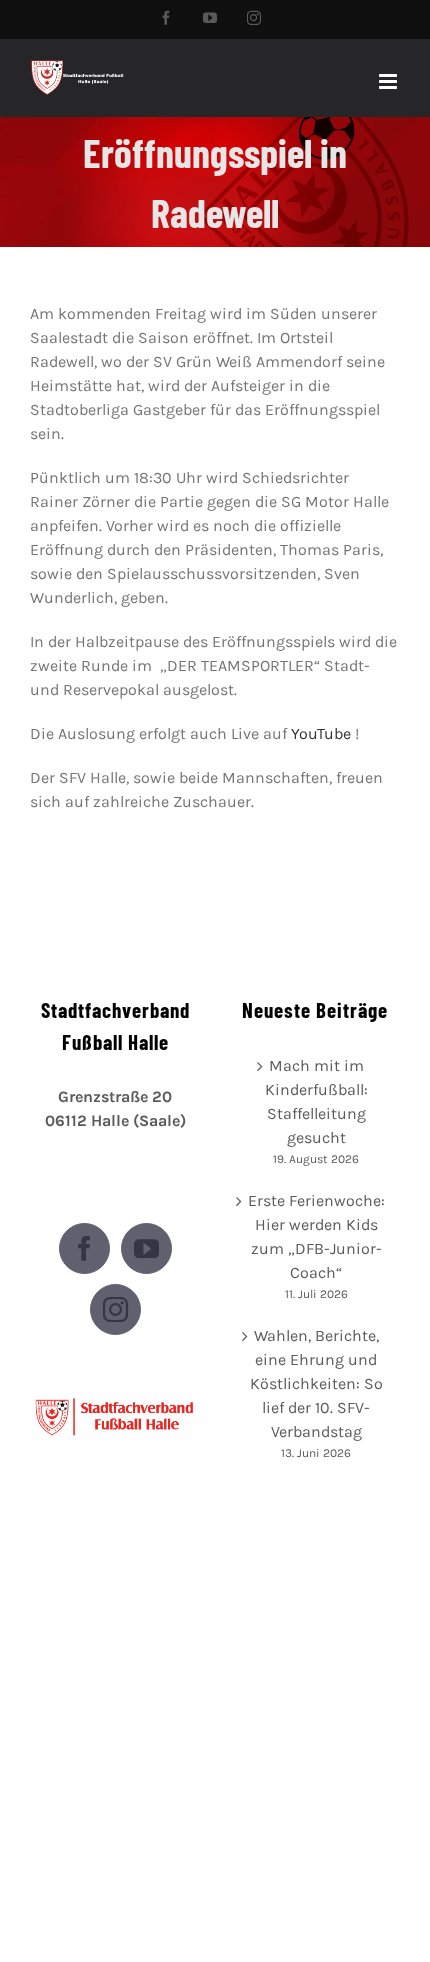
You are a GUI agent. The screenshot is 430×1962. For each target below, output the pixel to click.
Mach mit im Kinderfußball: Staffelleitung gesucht (316, 1101)
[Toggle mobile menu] (389, 81)
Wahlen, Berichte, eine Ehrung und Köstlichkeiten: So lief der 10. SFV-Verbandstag (316, 1383)
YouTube (321, 733)
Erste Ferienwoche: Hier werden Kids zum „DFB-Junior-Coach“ (316, 1236)
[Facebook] (84, 1248)
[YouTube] (146, 1248)
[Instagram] (115, 1309)
